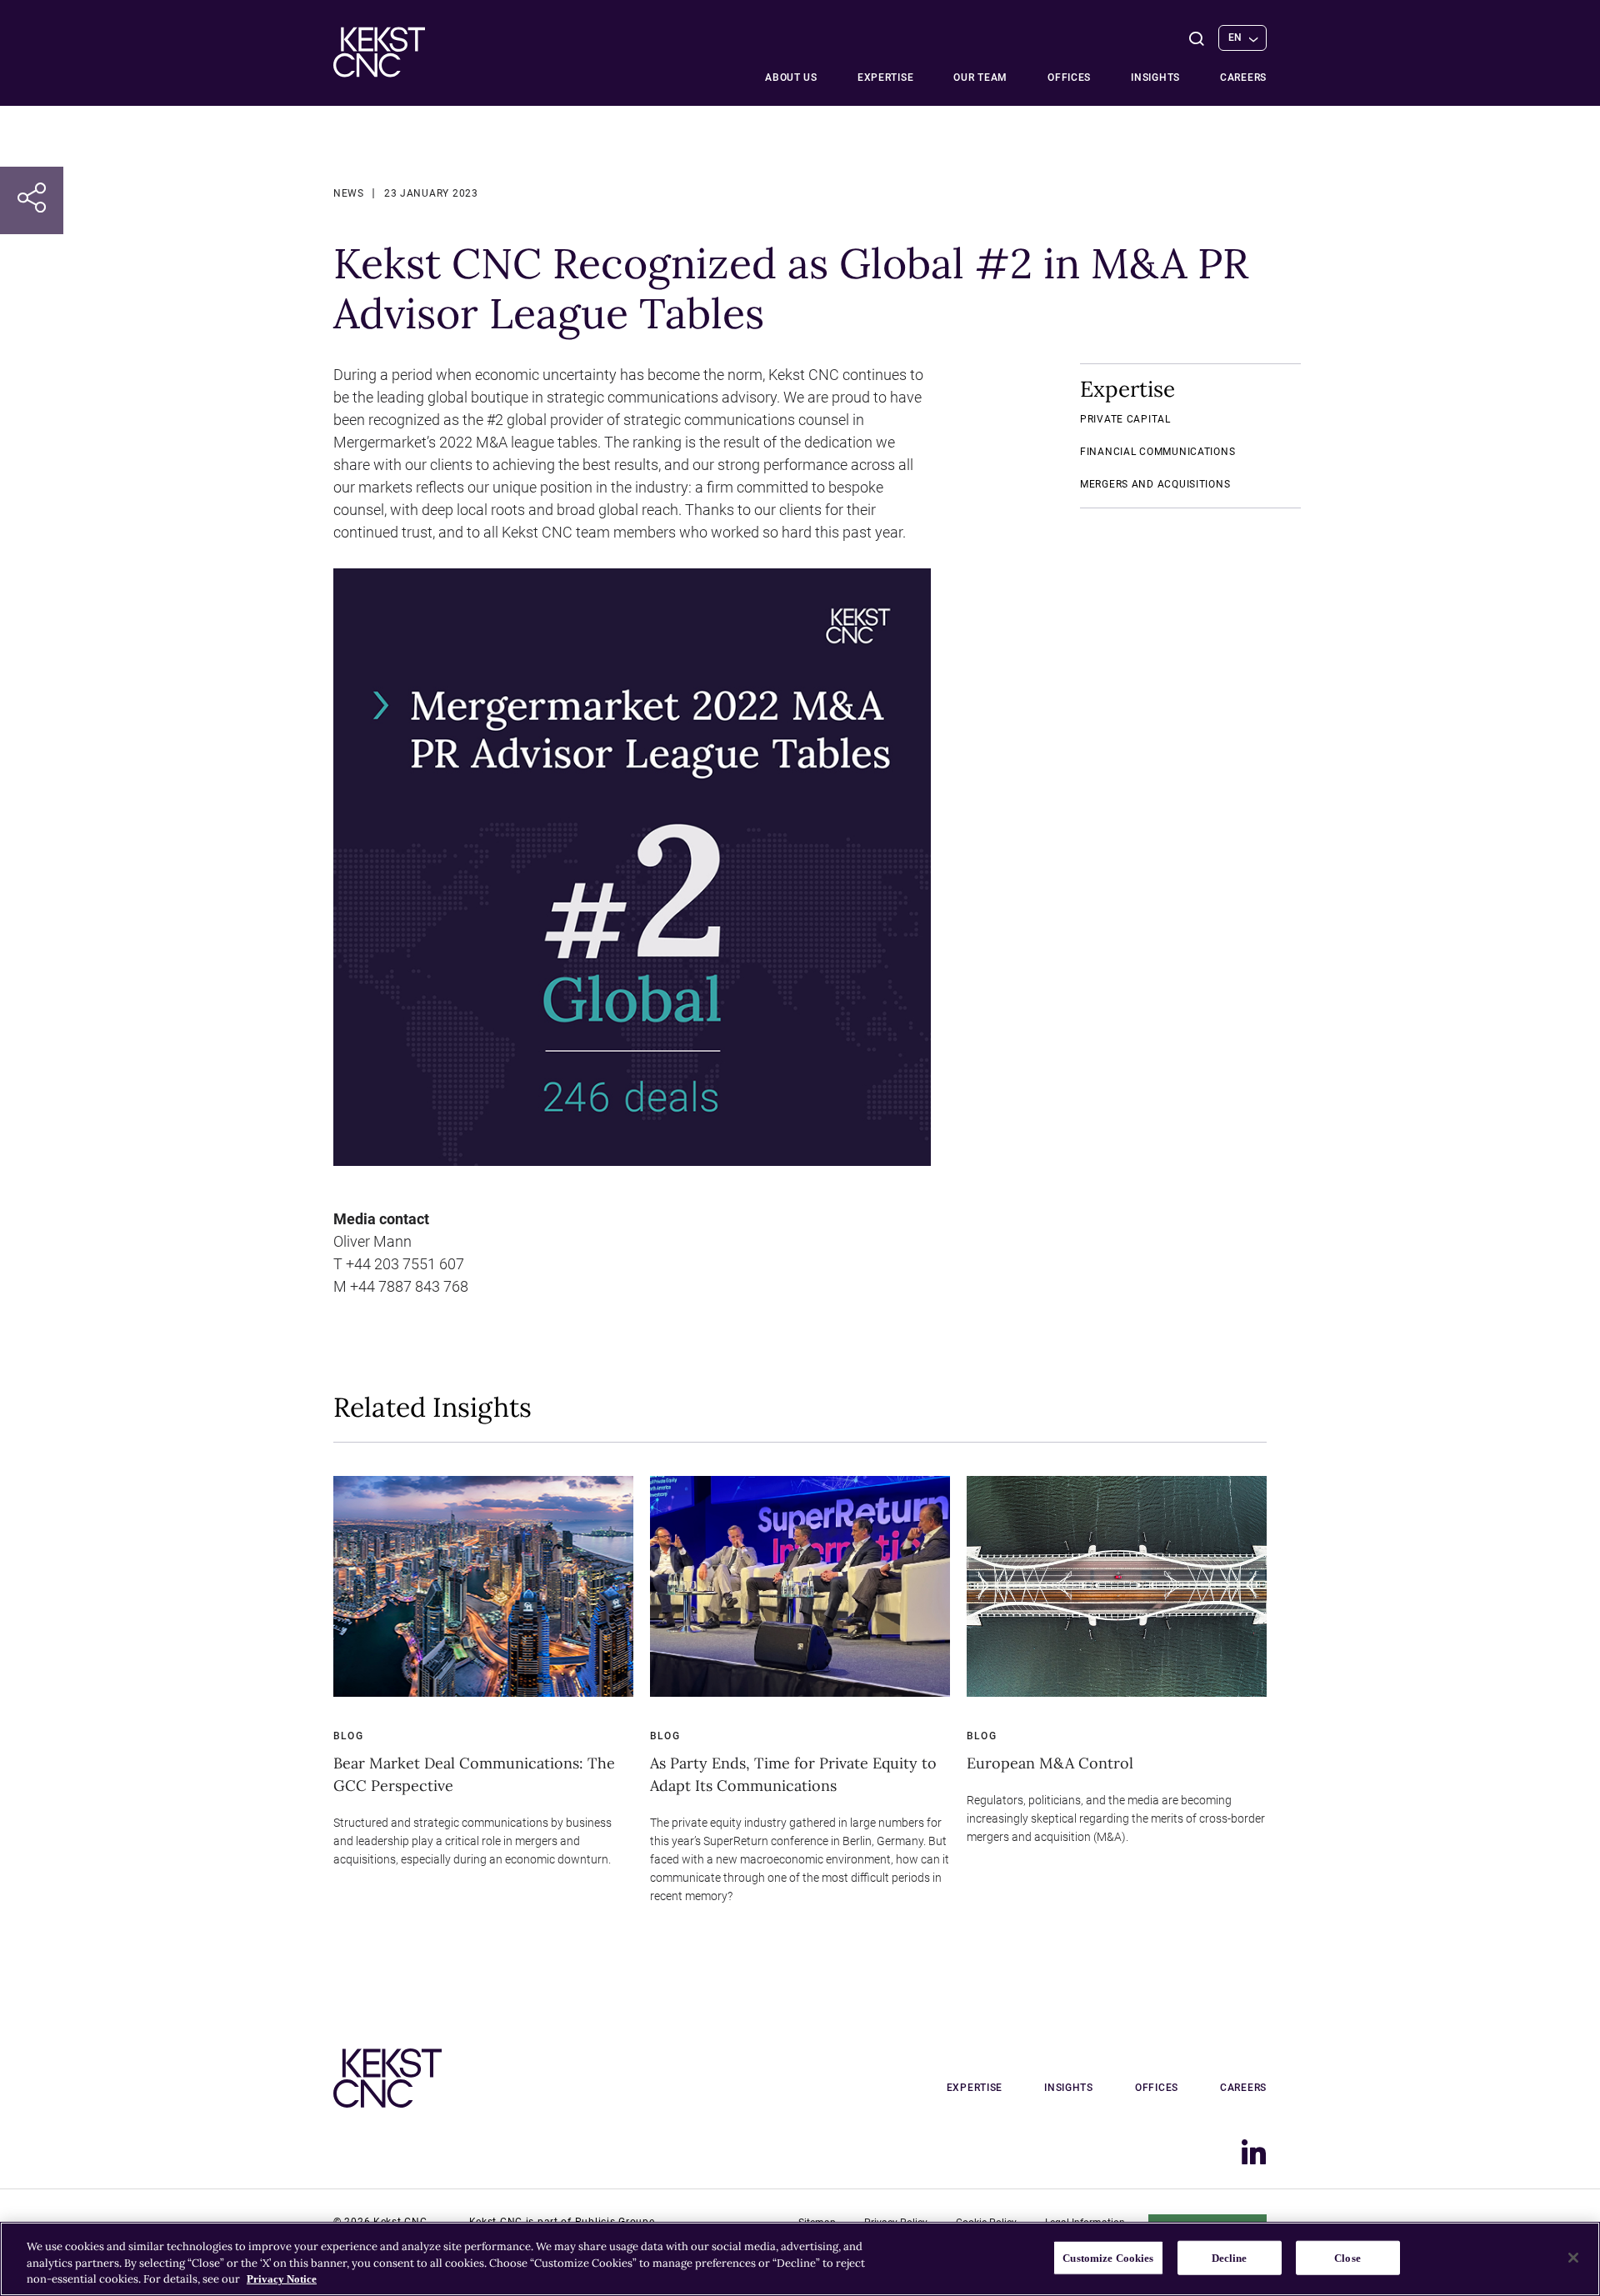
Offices (1069, 78)
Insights (1155, 78)
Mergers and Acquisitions (1155, 484)
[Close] (1573, 2258)
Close (1347, 2257)
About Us (791, 78)
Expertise (885, 78)
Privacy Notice (282, 2279)
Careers (1243, 78)
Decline (1230, 2257)
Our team (980, 78)
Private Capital (1125, 419)
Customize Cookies (1108, 2257)
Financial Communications (1157, 452)
